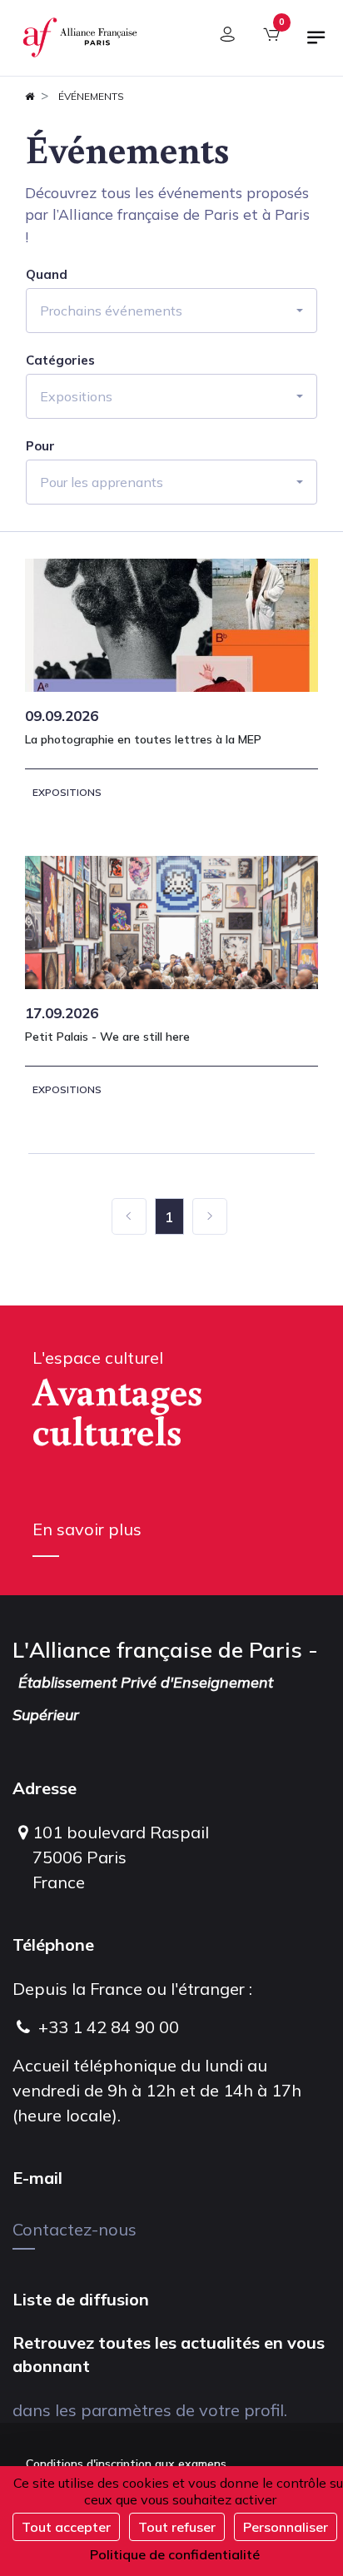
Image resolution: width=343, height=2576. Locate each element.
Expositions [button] (76, 396)
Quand (47, 275)
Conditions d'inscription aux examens (126, 2464)
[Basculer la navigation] (316, 44)
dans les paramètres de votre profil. (150, 2410)
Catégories (60, 361)
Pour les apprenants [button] (102, 482)
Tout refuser (177, 2527)
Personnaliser (286, 2527)
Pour (40, 446)
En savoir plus (87, 1529)
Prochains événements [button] (111, 311)
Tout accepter (66, 2527)
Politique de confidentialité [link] (175, 2554)
